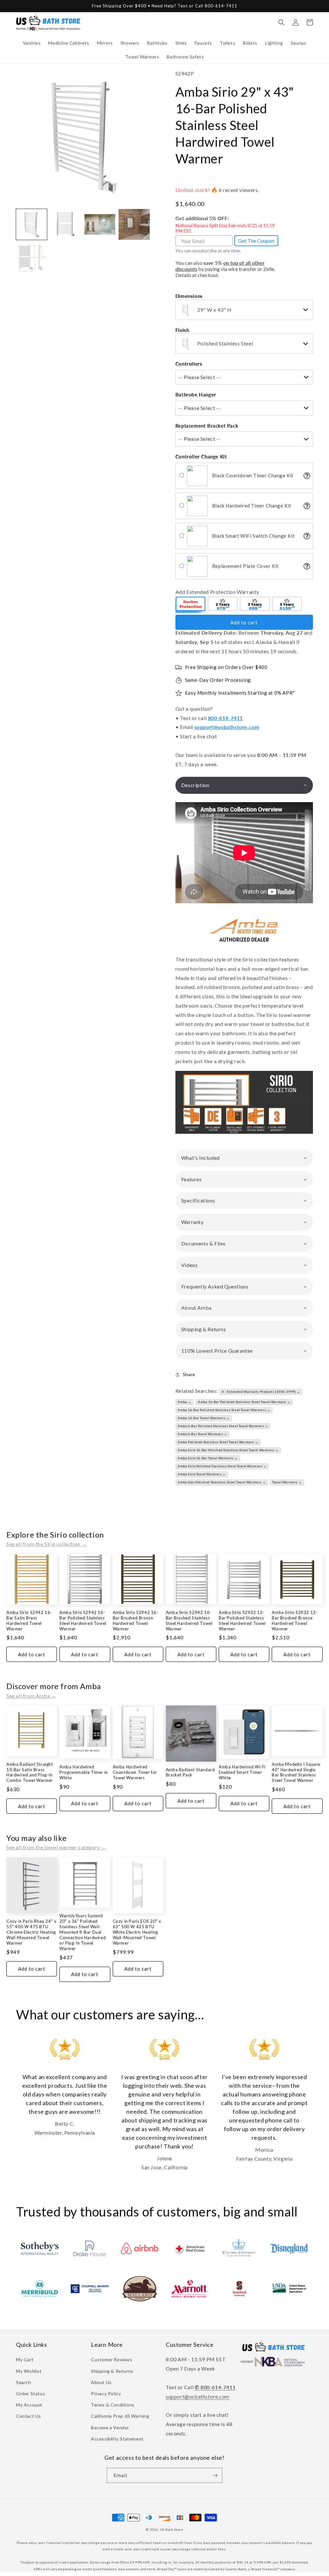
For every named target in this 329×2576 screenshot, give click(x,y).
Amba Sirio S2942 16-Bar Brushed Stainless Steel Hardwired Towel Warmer (189, 1621)
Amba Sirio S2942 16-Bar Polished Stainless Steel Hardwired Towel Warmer (83, 1621)
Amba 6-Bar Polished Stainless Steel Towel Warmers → (223, 1426)
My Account (29, 2405)
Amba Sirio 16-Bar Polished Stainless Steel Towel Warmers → (228, 1450)
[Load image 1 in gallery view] (31, 224)
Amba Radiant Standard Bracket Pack (190, 1772)
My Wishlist (29, 2371)
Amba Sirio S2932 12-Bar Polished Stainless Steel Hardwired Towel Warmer (242, 1621)
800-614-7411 (225, 718)
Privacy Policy (106, 2394)
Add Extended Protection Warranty (217, 592)
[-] (191, 605)
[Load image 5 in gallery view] (31, 258)
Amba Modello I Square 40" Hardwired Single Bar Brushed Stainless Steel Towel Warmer (296, 1772)
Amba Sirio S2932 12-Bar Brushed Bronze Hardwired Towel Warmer (295, 1621)
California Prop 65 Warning (120, 2416)
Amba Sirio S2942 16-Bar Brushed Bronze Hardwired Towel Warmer (136, 1621)
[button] (32, 43)
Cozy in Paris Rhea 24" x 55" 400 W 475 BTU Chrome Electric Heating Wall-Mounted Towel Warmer (31, 1932)
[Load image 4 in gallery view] (134, 224)
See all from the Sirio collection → (47, 1544)
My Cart (25, 2359)
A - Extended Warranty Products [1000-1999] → (261, 1392)
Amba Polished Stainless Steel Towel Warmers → (218, 1442)
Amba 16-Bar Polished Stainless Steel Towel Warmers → (244, 1402)
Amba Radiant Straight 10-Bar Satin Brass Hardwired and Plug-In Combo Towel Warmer (30, 1772)
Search (24, 2382)
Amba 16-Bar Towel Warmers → (204, 1418)
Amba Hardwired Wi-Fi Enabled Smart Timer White (242, 1772)
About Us (101, 2382)
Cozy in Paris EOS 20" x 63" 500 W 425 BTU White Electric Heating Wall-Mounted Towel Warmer (137, 1932)
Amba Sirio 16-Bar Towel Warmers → (208, 1458)
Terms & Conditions (113, 2405)
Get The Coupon (256, 241)
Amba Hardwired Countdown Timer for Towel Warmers (135, 1772)
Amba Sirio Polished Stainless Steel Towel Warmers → (222, 1466)
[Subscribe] (215, 2475)
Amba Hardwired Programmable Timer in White (84, 1772)
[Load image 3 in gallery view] (100, 224)
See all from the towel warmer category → (56, 1847)
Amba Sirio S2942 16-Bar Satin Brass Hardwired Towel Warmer (29, 1621)
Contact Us (29, 2416)
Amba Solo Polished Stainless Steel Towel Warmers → (222, 1482)
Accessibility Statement (117, 2439)
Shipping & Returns (112, 2371)
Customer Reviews (112, 2359)
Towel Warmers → (287, 1482)
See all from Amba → (31, 1696)
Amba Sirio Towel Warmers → (202, 1474)
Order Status (31, 2394)
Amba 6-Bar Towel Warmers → (203, 1434)
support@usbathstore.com (227, 727)
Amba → (185, 1402)
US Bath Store (172, 2529)
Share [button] (189, 1374)
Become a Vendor (110, 2428)
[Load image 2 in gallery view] (66, 224)
